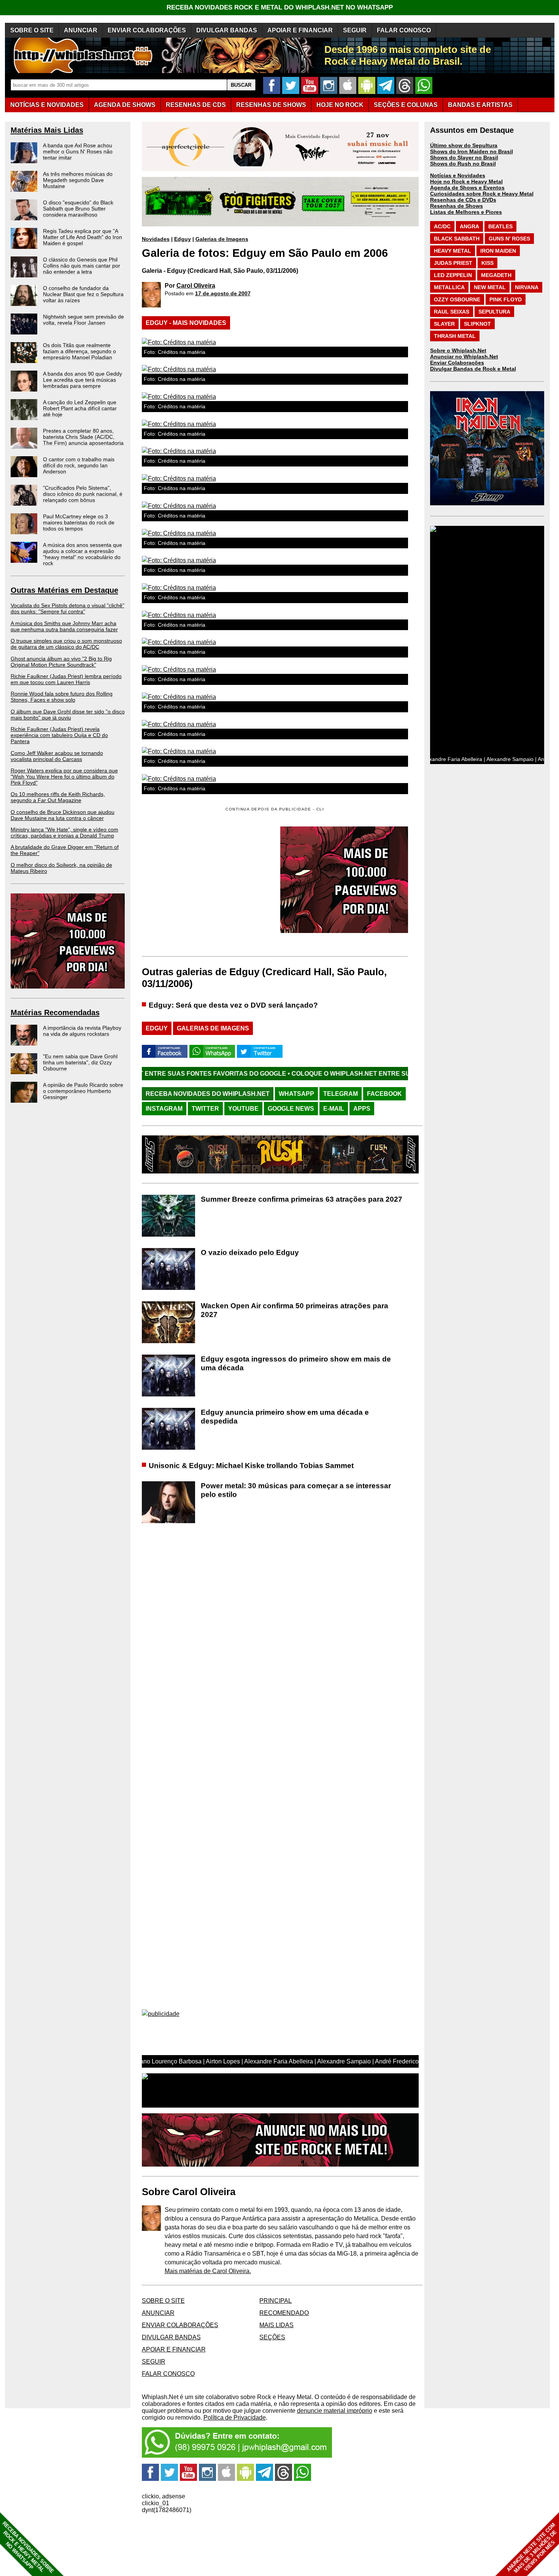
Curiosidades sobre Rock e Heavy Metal (482, 194)
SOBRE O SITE (32, 30)
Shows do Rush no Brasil (463, 164)
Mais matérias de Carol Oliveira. (208, 2271)
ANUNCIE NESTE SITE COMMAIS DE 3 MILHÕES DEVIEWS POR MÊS (532, 2548)
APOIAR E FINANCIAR (300, 30)
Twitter (205, 1109)
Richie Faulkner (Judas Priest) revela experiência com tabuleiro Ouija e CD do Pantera (59, 735)
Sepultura (494, 312)
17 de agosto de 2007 (223, 293)
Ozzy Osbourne (457, 299)
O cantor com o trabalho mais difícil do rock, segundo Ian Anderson (79, 465)
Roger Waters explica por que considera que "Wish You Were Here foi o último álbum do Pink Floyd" (64, 777)
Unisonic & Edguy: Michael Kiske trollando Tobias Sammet (251, 1466)
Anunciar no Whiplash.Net (464, 357)
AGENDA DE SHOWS (125, 105)
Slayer (444, 324)
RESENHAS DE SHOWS (271, 105)
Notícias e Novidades (458, 175)
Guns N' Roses (509, 239)
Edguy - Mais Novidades (186, 323)
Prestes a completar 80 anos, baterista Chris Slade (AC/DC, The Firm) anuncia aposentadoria (83, 437)
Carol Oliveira (196, 286)
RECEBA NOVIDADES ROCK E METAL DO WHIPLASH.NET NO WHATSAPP (280, 7)
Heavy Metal (453, 251)
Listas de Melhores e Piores (466, 212)
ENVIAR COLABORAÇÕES (147, 30)
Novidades (156, 239)
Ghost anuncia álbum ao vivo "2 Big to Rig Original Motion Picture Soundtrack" (61, 662)
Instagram (164, 1109)
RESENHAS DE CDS (196, 105)
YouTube (243, 1109)
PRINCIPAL (276, 2301)
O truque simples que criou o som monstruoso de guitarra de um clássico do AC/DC (66, 644)
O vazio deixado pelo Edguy (250, 1252)
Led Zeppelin (453, 275)
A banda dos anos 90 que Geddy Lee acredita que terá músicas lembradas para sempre (83, 380)
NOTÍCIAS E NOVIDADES (47, 105)
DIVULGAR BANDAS (227, 30)
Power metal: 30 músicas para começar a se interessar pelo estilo (296, 1490)
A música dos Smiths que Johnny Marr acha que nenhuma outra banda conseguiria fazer (64, 626)
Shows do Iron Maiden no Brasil (472, 151)
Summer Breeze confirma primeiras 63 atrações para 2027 (302, 1199)
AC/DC (442, 226)
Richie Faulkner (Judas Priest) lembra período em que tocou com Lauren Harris (66, 679)
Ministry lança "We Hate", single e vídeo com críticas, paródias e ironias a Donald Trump (64, 833)
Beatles (500, 226)
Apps (362, 1109)
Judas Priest (453, 263)
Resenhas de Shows (457, 206)
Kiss (488, 263)
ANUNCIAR (81, 30)
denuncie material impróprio (335, 2411)
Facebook (384, 1094)
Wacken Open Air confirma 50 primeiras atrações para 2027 (295, 1310)
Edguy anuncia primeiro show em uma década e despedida (285, 1417)
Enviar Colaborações (457, 363)
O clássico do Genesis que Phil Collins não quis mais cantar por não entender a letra (82, 266)
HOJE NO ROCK (340, 105)
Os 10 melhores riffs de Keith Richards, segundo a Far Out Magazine (58, 797)
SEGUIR (355, 30)
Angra (469, 226)
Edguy (183, 239)
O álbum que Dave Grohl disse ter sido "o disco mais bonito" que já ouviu (68, 715)
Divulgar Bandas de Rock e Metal (473, 369)
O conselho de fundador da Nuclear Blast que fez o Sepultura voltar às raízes (83, 294)
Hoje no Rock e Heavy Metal (466, 181)
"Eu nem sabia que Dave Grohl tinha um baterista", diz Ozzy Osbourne (80, 1062)
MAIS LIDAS (276, 2325)
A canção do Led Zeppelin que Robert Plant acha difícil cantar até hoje (80, 408)
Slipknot (477, 324)
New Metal (490, 287)
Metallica (449, 287)
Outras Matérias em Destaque (64, 590)
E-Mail (334, 1109)
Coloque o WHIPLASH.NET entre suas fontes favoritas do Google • (290, 1074)
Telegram (341, 1094)
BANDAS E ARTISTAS (480, 105)
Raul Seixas (452, 312)
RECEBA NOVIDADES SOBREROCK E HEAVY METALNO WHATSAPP (28, 2547)
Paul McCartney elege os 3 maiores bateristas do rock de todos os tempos (79, 522)
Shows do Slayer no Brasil (464, 158)
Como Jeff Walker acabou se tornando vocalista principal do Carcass (57, 756)
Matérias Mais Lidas (47, 130)
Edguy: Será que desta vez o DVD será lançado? (233, 1005)
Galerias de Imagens (222, 239)
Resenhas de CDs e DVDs (463, 200)
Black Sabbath (457, 239)
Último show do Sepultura (464, 145)
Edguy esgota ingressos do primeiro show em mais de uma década (296, 1363)
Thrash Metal (455, 336)
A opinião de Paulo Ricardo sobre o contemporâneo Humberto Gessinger (83, 1091)
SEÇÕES (406, 105)
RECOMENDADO (284, 2313)
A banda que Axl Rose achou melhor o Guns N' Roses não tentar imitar (78, 151)
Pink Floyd (506, 299)
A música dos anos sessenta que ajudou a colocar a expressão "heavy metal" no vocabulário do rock (83, 554)
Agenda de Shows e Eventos (467, 188)
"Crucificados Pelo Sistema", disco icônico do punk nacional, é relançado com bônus (83, 494)
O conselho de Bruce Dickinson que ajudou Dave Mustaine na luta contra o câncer (63, 815)
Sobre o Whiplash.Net (458, 350)
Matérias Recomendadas (55, 1013)
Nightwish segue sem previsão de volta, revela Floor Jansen (83, 320)
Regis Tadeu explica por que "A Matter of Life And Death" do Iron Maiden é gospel (83, 237)
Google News (291, 1109)
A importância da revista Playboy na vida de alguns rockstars (82, 1031)
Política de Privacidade (235, 2418)
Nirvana (527, 287)
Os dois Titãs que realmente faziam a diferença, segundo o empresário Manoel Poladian (79, 351)
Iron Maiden (498, 251)
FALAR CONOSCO (404, 30)
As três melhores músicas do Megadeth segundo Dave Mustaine (78, 180)
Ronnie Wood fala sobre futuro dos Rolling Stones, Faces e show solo (62, 697)
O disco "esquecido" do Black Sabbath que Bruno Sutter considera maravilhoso (78, 209)
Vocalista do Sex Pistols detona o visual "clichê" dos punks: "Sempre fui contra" (67, 608)
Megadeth (496, 275)
